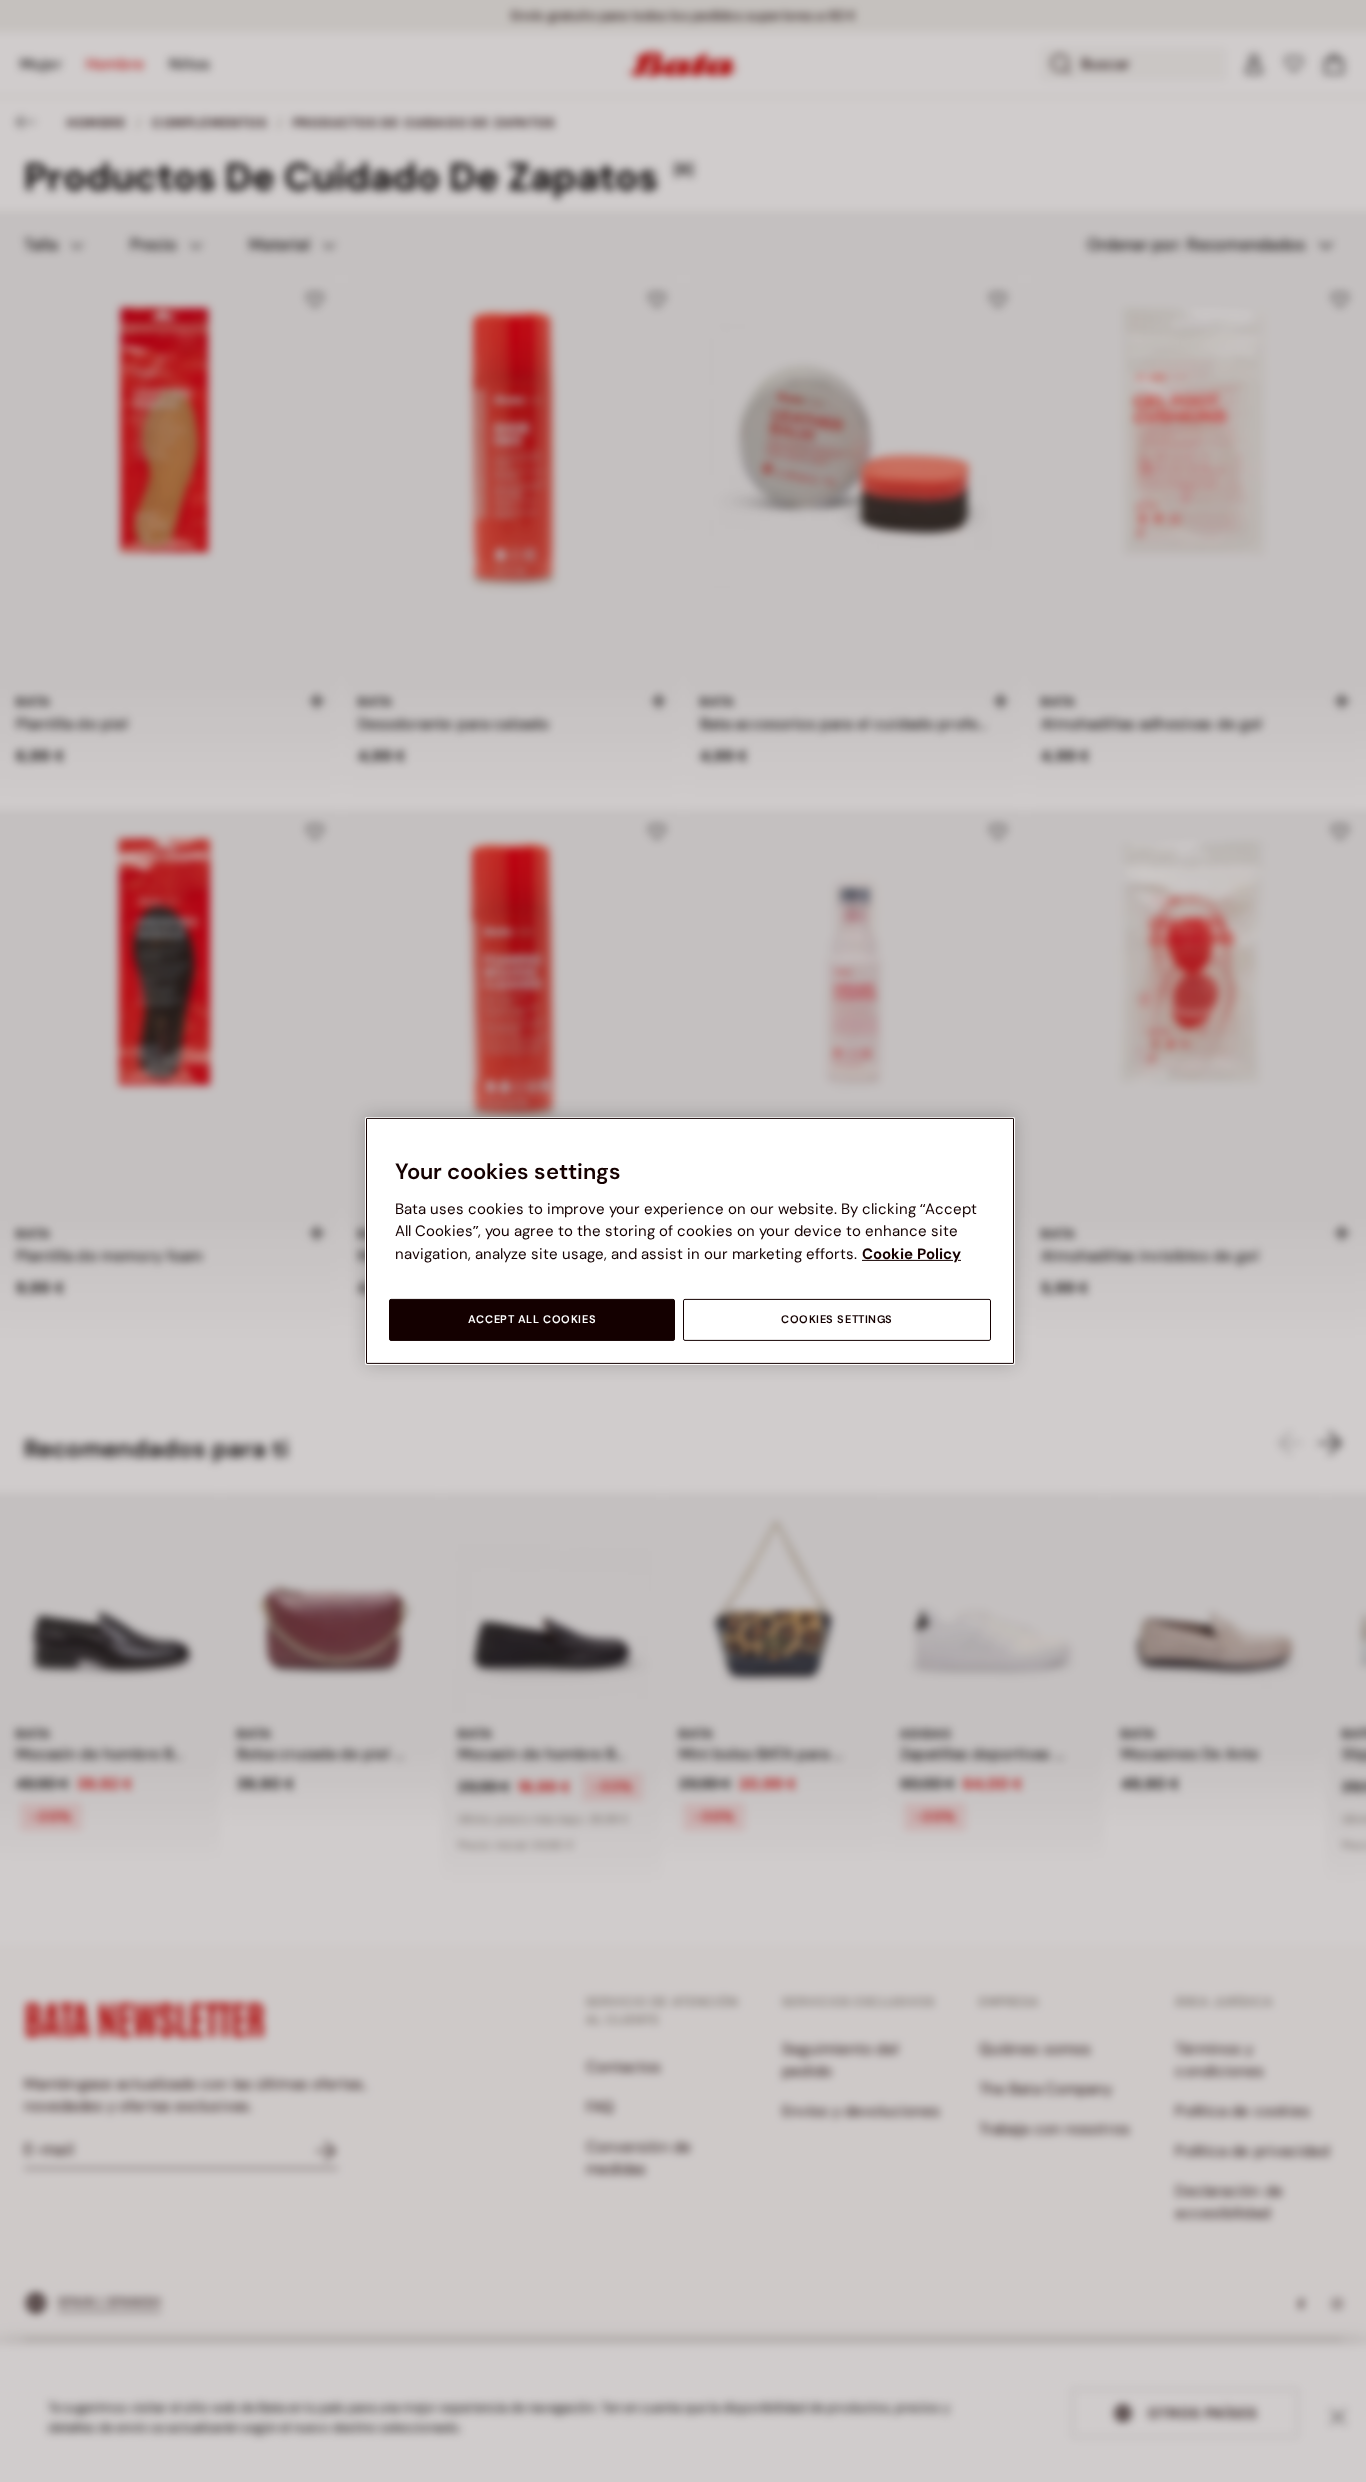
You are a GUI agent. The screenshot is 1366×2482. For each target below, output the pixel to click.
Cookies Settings (837, 1319)
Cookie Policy (911, 1254)
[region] (690, 1241)
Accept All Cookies (532, 1319)
